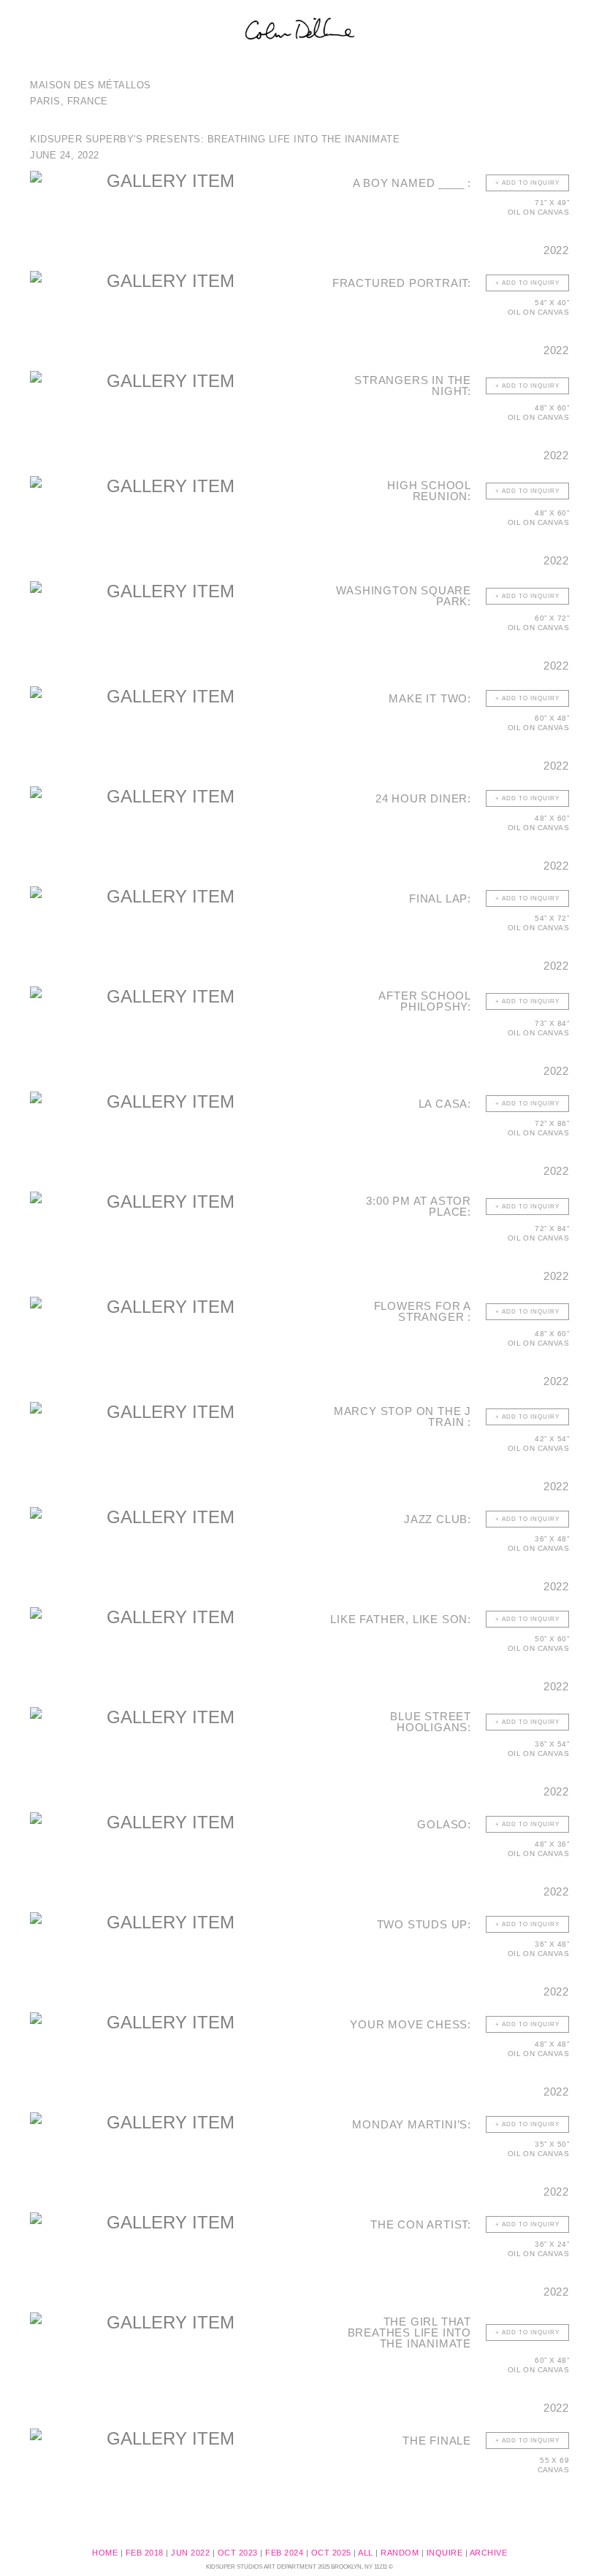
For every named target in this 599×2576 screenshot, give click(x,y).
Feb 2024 (284, 2553)
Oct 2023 (238, 2553)
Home (105, 2553)
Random (400, 2553)
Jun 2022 (190, 2553)
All (366, 2553)
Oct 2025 (331, 2553)
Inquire (445, 2553)
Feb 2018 (145, 2553)
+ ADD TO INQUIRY (527, 183)
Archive (489, 2553)
